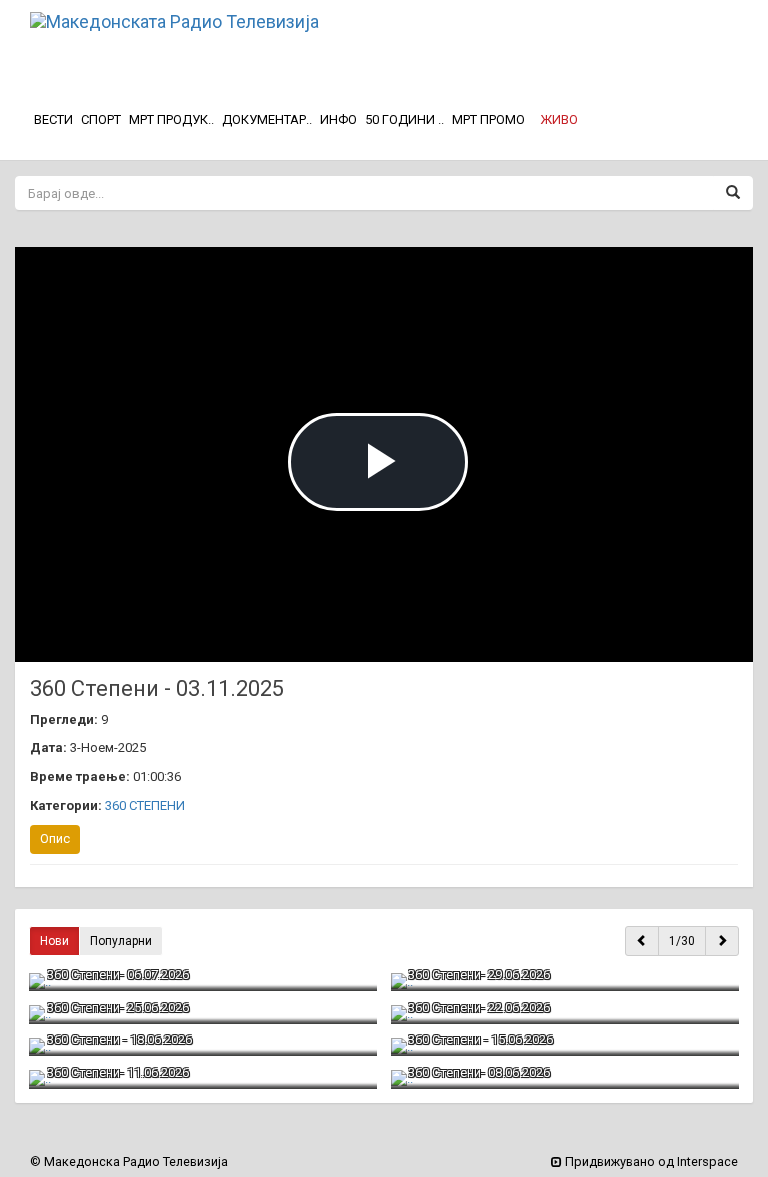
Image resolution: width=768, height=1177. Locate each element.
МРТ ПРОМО (488, 119)
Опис (55, 838)
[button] (559, 120)
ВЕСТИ (53, 119)
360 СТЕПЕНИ (145, 805)
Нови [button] (54, 941)
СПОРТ (101, 119)
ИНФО (338, 119)
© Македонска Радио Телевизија (129, 1161)
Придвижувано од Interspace (650, 1161)
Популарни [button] (121, 941)
